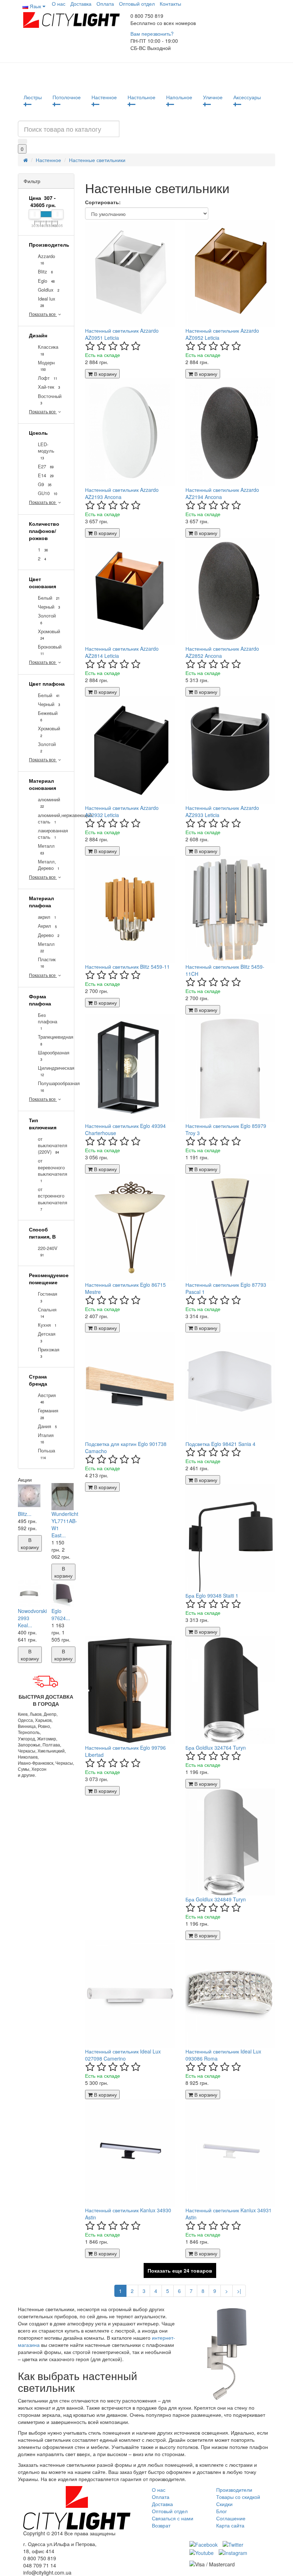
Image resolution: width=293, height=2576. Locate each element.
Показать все (43, 314)
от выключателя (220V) (51, 1145)
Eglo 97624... (61, 1614)
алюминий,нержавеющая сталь (51, 818)
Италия (46, 1438)
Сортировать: (103, 202)
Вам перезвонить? (152, 34)
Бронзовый (50, 650)
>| (239, 2291)
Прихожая (49, 1353)
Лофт (48, 378)
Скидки (224, 2504)
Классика (48, 350)
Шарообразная (51, 1056)
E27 (46, 467)
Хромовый (49, 634)
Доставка (81, 4)
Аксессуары (247, 97)
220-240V (48, 1251)
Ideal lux (47, 302)
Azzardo (46, 259)
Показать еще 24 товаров (180, 2270)
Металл (46, 849)
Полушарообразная (51, 1086)
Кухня (47, 1325)
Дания (47, 1426)
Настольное (141, 97)
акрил (47, 917)
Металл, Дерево (49, 865)
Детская (47, 1337)
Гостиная (48, 1297)
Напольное (179, 97)
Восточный (50, 399)
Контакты (170, 4)
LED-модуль (46, 451)
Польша (46, 1454)
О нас (59, 4)
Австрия (47, 1398)
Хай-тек (49, 387)
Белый (49, 598)
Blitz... (25, 1514)
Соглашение (231, 2518)
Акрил (47, 926)
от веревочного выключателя (51, 1170)
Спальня (47, 1313)
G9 (45, 484)
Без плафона (48, 1021)
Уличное (213, 97)
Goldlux (49, 290)
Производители (234, 2490)
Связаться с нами (173, 2518)
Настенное (104, 97)
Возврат (161, 2525)
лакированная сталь (51, 834)
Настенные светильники (97, 160)
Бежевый (48, 716)
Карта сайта (230, 2525)
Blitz (45, 272)
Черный (49, 607)
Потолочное (67, 97)
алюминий (49, 803)
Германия (48, 1414)
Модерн (46, 366)
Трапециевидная (51, 1040)
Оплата (105, 4)
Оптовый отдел (137, 4)
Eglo (46, 281)
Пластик (47, 962)
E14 (46, 475)
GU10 (48, 493)
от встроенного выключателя (51, 1199)
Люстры (33, 97)
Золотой (47, 619)
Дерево (49, 935)
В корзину (30, 1543)
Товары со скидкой (238, 2497)
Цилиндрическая (51, 1071)
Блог (222, 2511)
